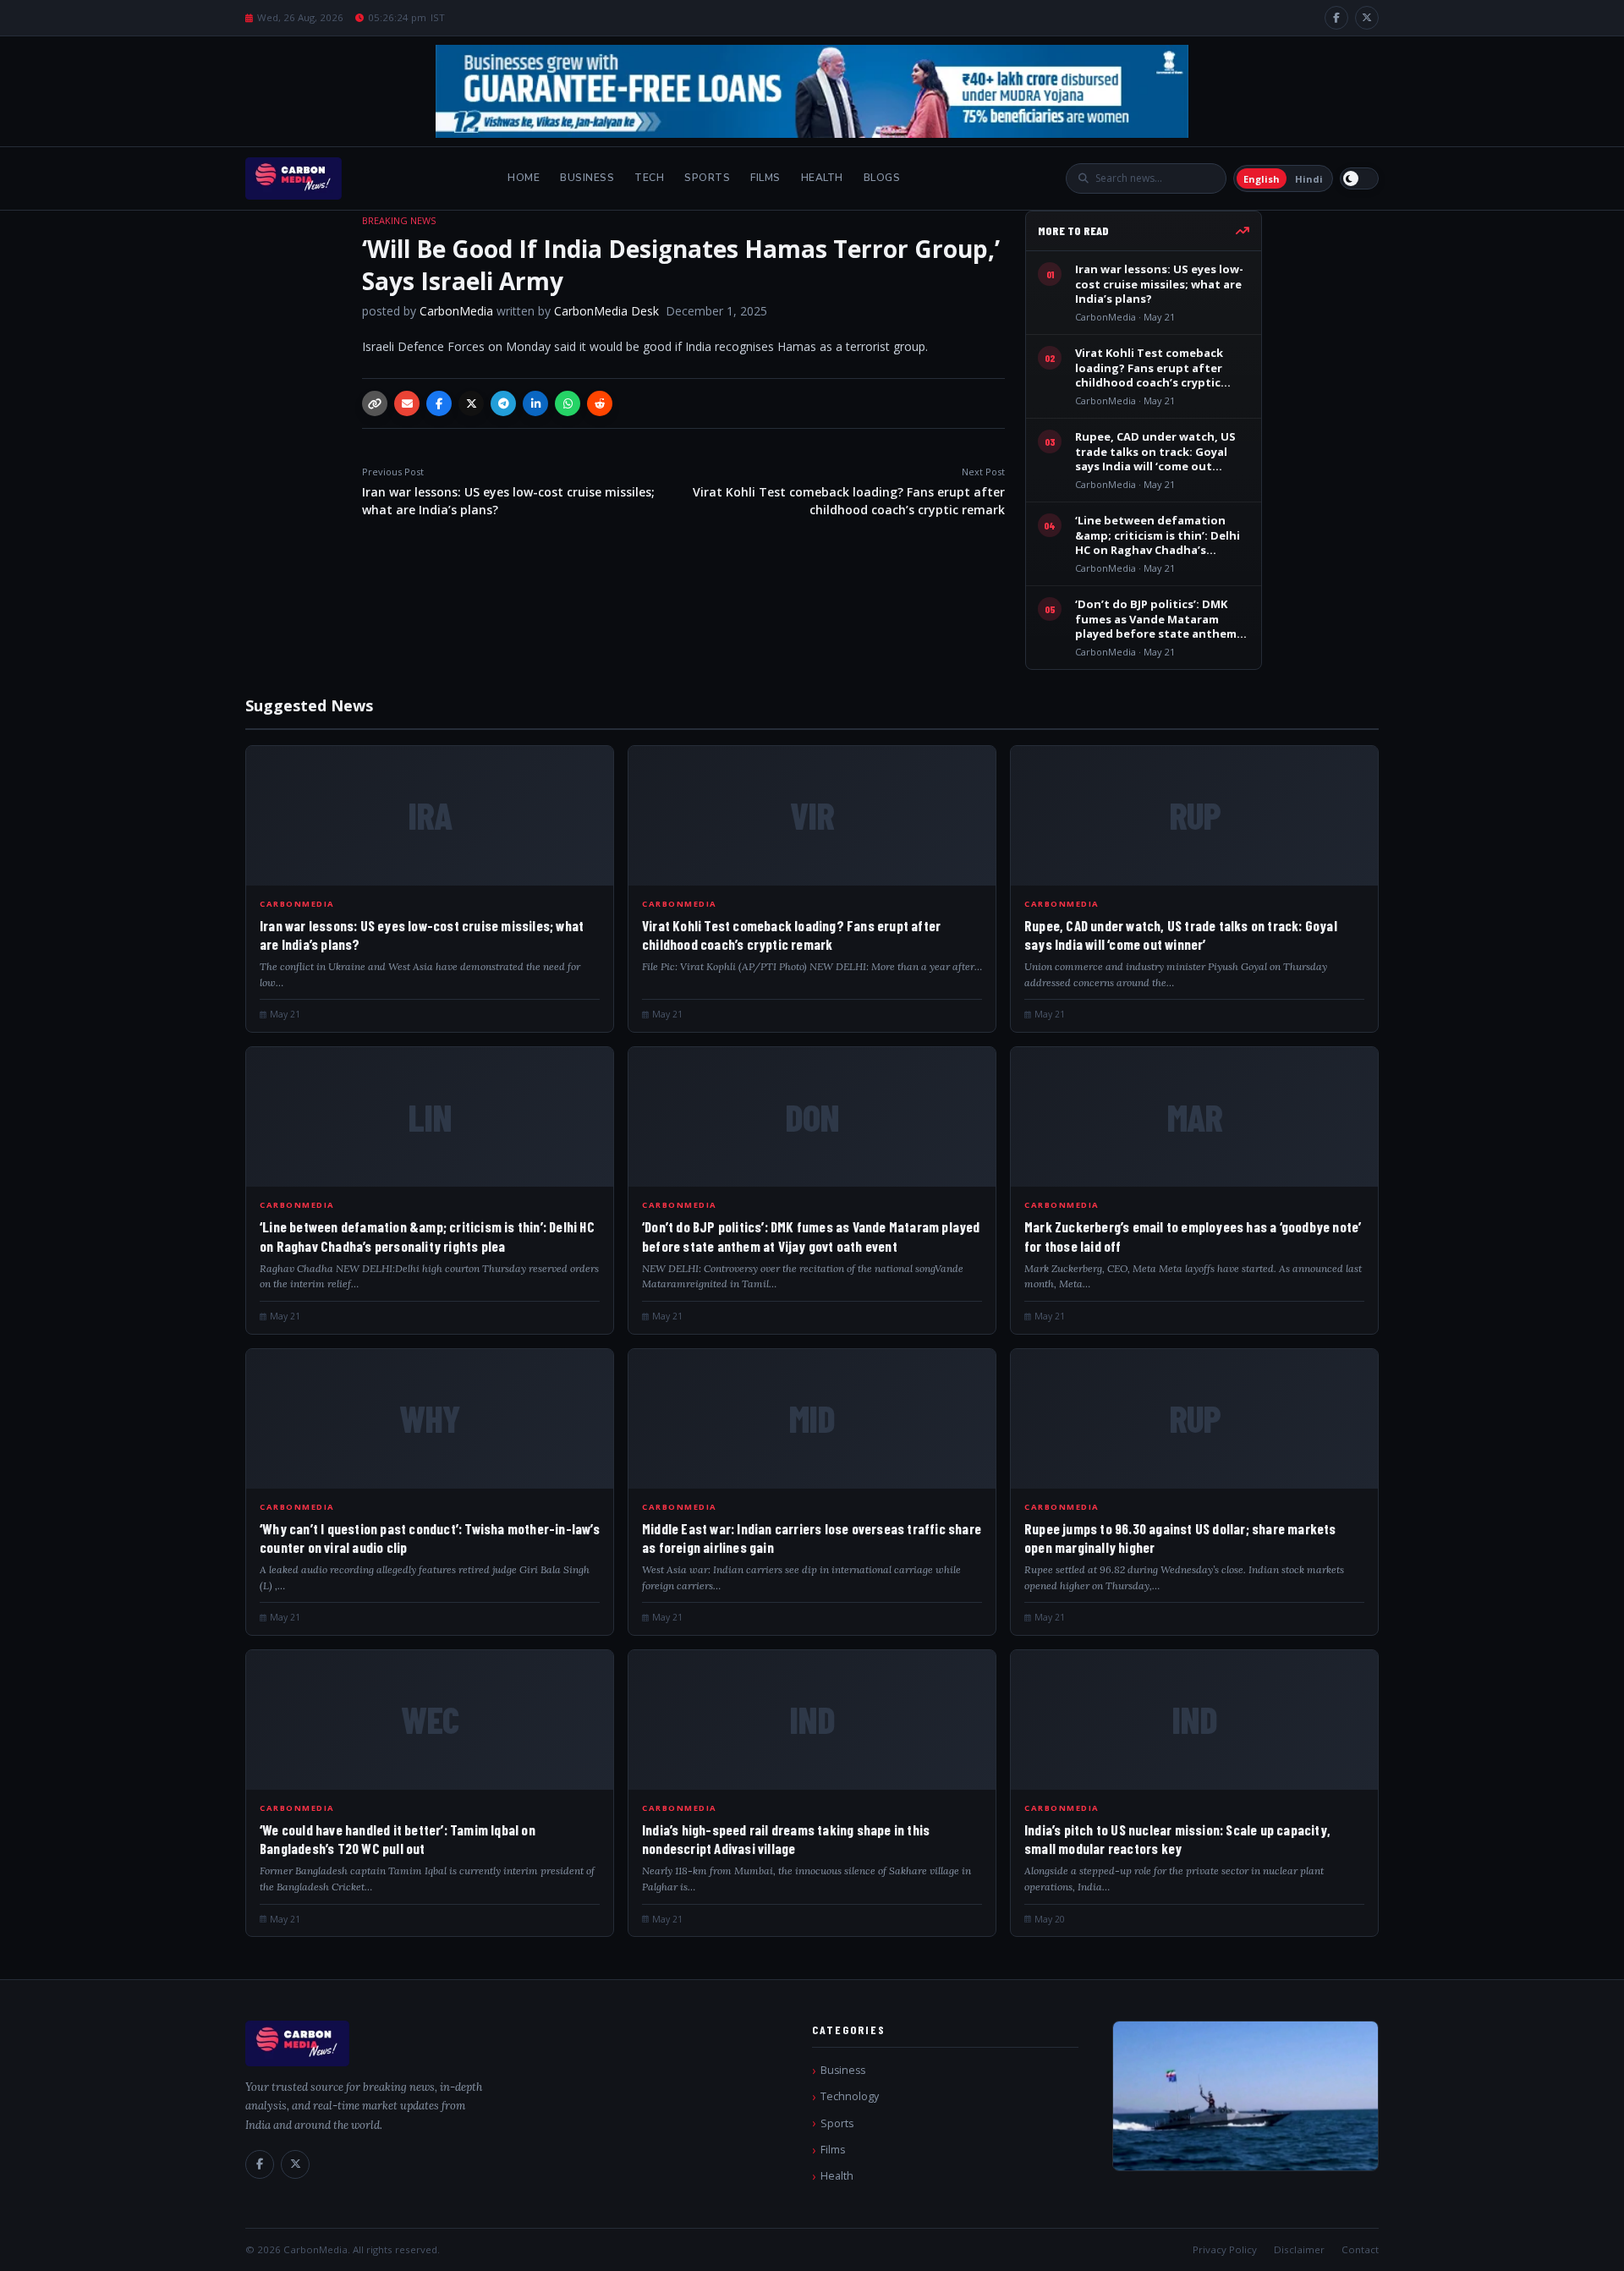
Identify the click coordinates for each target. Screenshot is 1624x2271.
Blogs (882, 178)
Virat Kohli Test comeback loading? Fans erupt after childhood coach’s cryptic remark (849, 491)
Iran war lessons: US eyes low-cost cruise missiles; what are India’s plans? (508, 491)
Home (524, 178)
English (1262, 179)
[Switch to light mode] (1359, 178)
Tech (649, 178)
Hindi (1309, 179)
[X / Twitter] (1367, 18)
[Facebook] (1336, 18)
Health (822, 178)
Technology (850, 2096)
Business (587, 178)
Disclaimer (1299, 2249)
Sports (707, 178)
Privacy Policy (1225, 2249)
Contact (1360, 2249)
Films (765, 178)
